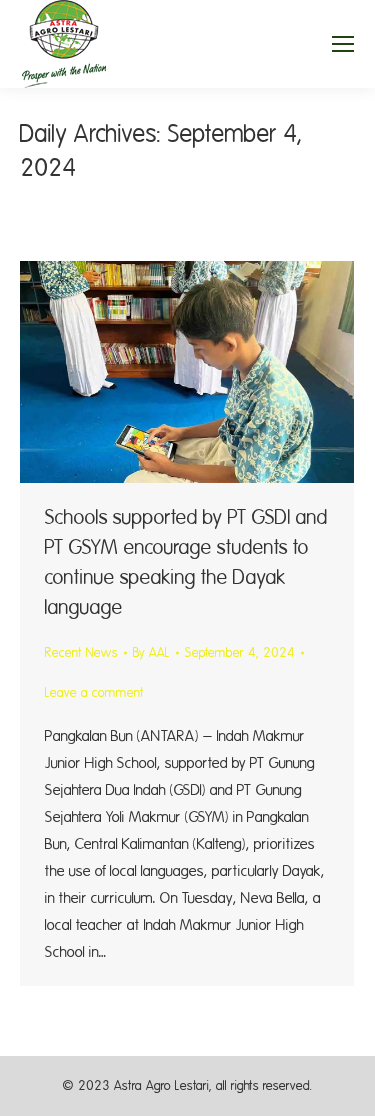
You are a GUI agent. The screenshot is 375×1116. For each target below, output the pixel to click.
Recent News (81, 653)
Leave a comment (94, 693)
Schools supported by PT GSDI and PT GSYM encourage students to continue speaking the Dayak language (186, 562)
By (151, 653)
